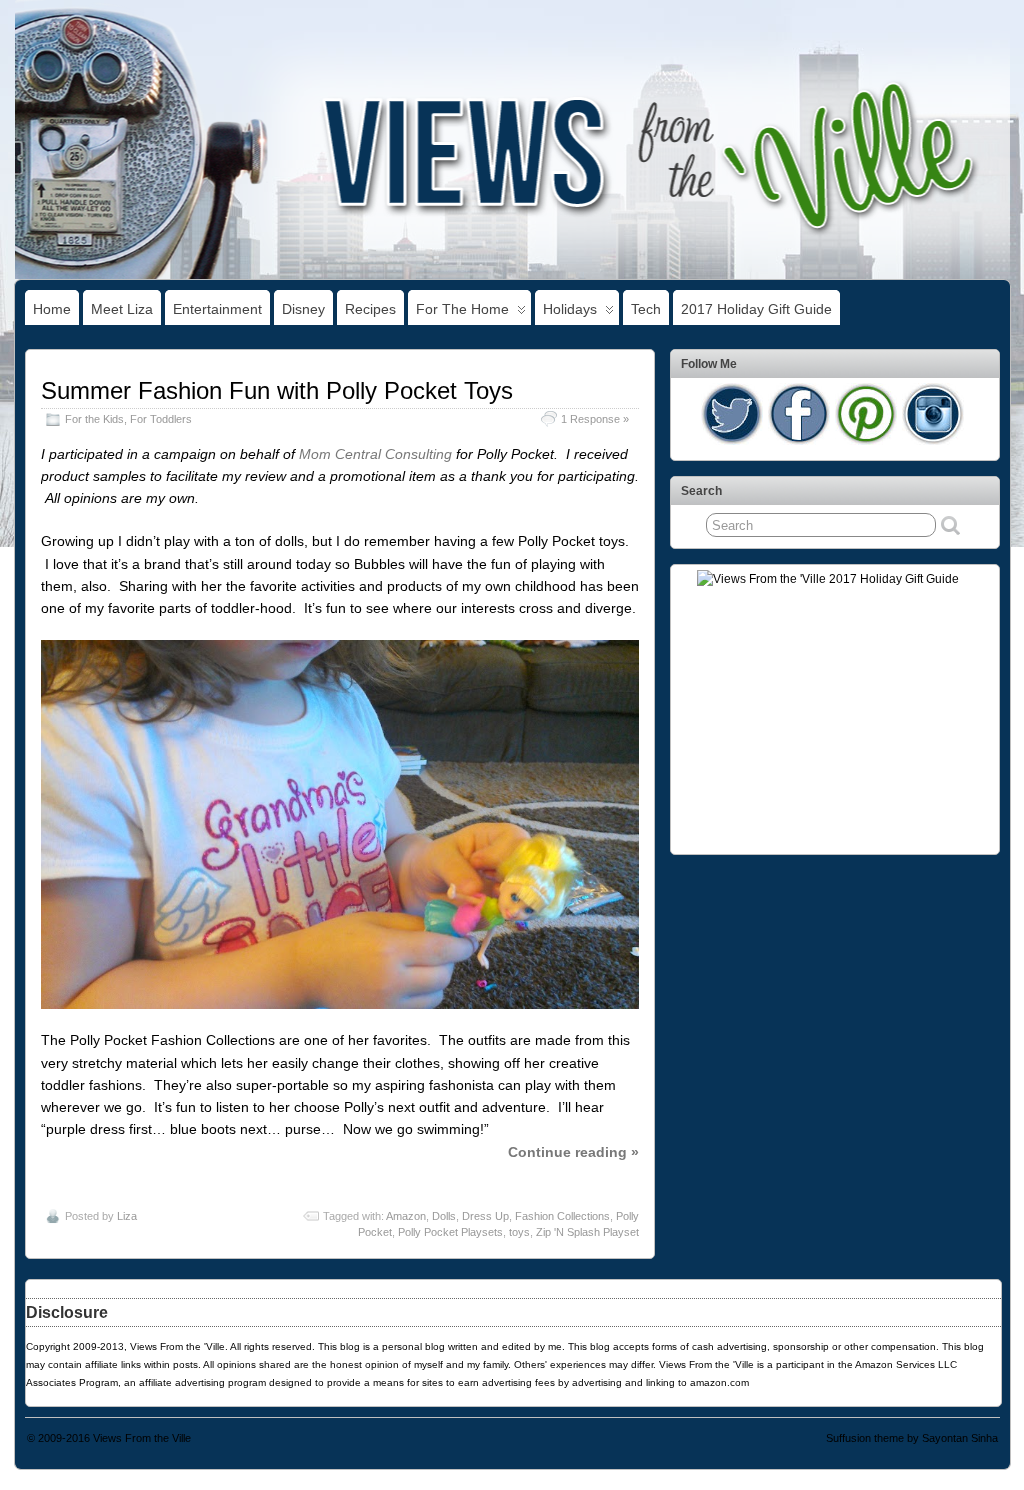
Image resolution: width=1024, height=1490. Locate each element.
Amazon (406, 1216)
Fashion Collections (562, 1216)
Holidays (570, 309)
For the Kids (94, 419)
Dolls (444, 1216)
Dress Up (485, 1216)
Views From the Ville (142, 1438)
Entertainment (217, 309)
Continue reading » (573, 1152)
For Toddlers (161, 419)
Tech (646, 309)
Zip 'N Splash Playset (587, 1232)
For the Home (462, 309)
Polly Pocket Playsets (450, 1232)
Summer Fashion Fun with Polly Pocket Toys (277, 390)
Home (52, 309)
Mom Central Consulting (375, 454)
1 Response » (595, 419)
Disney (303, 309)
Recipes (370, 309)
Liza (127, 1216)
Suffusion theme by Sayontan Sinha (912, 1438)
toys (519, 1232)
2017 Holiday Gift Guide (756, 309)
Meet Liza (122, 309)
